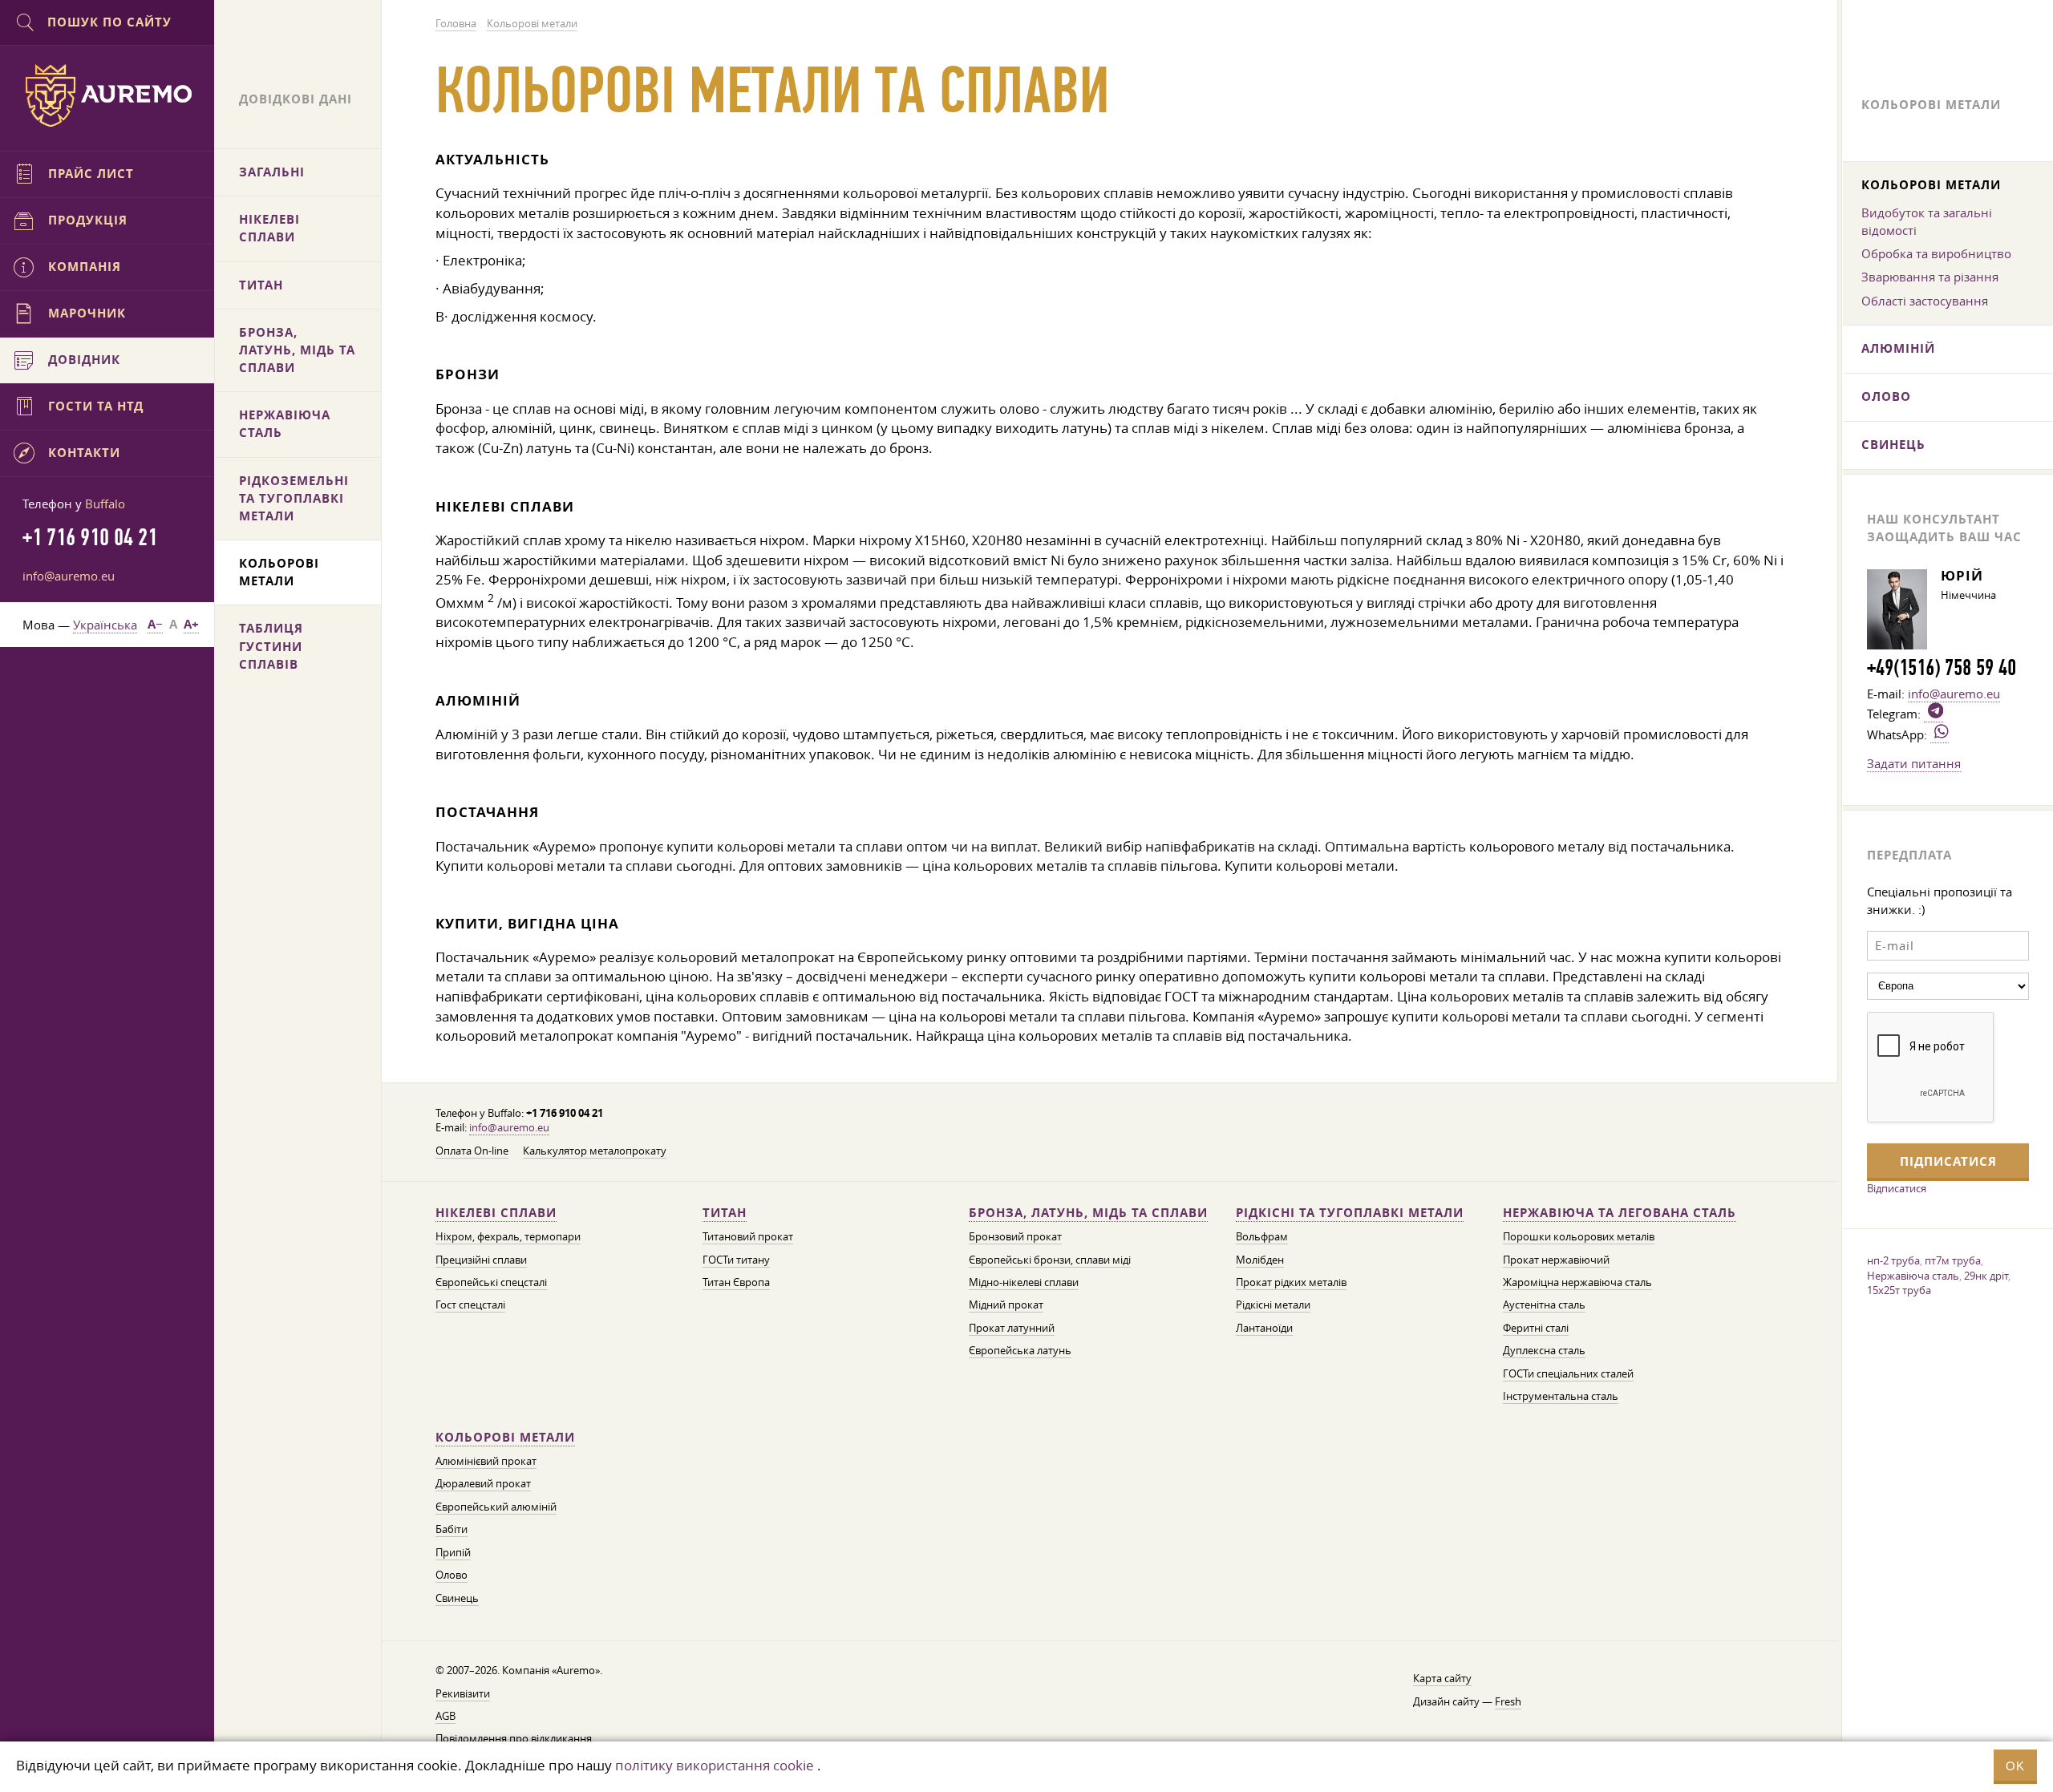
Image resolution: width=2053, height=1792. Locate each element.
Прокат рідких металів (1291, 1282)
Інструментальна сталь (1561, 1396)
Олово (451, 1575)
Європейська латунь (1020, 1351)
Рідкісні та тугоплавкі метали (1350, 1213)
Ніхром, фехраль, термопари (508, 1237)
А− (155, 624)
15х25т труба (1899, 1290)
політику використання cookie (715, 1765)
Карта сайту (1442, 1679)
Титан (725, 1213)
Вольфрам (1262, 1237)
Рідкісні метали (1273, 1305)
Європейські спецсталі (491, 1282)
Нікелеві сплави (496, 1213)
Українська (105, 625)
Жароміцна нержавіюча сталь (1577, 1282)
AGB (445, 1716)
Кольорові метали (505, 1437)
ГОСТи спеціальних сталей (1568, 1374)
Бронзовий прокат (1015, 1237)
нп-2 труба (1893, 1260)
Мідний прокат (1006, 1305)
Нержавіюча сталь (1913, 1276)
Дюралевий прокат (483, 1484)
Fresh (1508, 1702)
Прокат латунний (1012, 1328)
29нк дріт (1986, 1276)
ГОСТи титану (736, 1260)
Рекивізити (463, 1694)
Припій (453, 1553)
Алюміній (1898, 348)
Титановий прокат (748, 1237)
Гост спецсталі (470, 1305)
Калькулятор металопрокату (595, 1151)
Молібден (1260, 1260)
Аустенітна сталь (1544, 1305)
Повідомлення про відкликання (514, 1739)
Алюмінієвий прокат (486, 1461)
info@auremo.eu (509, 1128)
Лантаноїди (1264, 1328)
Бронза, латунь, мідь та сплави (1088, 1213)
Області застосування (1925, 301)
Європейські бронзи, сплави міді (1050, 1260)
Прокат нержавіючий (1556, 1260)
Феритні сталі (1536, 1328)
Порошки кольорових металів (1579, 1237)
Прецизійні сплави (481, 1260)
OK (2015, 1766)
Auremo (107, 95)
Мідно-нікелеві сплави (1024, 1282)
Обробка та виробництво (1936, 253)
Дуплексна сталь (1544, 1351)
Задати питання (1914, 763)
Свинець (457, 1598)
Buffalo (105, 504)
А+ (191, 624)
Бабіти (451, 1529)
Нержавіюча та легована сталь (1620, 1213)
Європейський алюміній (496, 1507)
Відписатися (1897, 1188)
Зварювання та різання (1930, 277)
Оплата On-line (472, 1151)
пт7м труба (1953, 1260)
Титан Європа (736, 1282)
